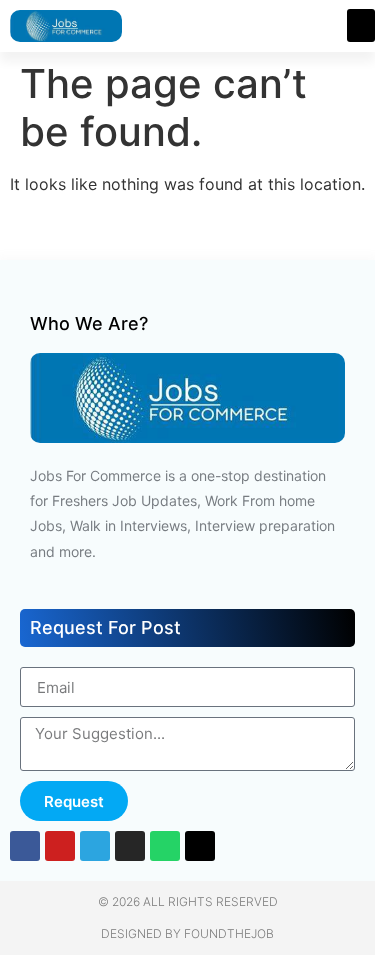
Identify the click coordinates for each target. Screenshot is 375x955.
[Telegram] (95, 846)
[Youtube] (60, 846)
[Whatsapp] (165, 846)
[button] (361, 25)
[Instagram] (130, 846)
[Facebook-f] (25, 846)
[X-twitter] (200, 846)
